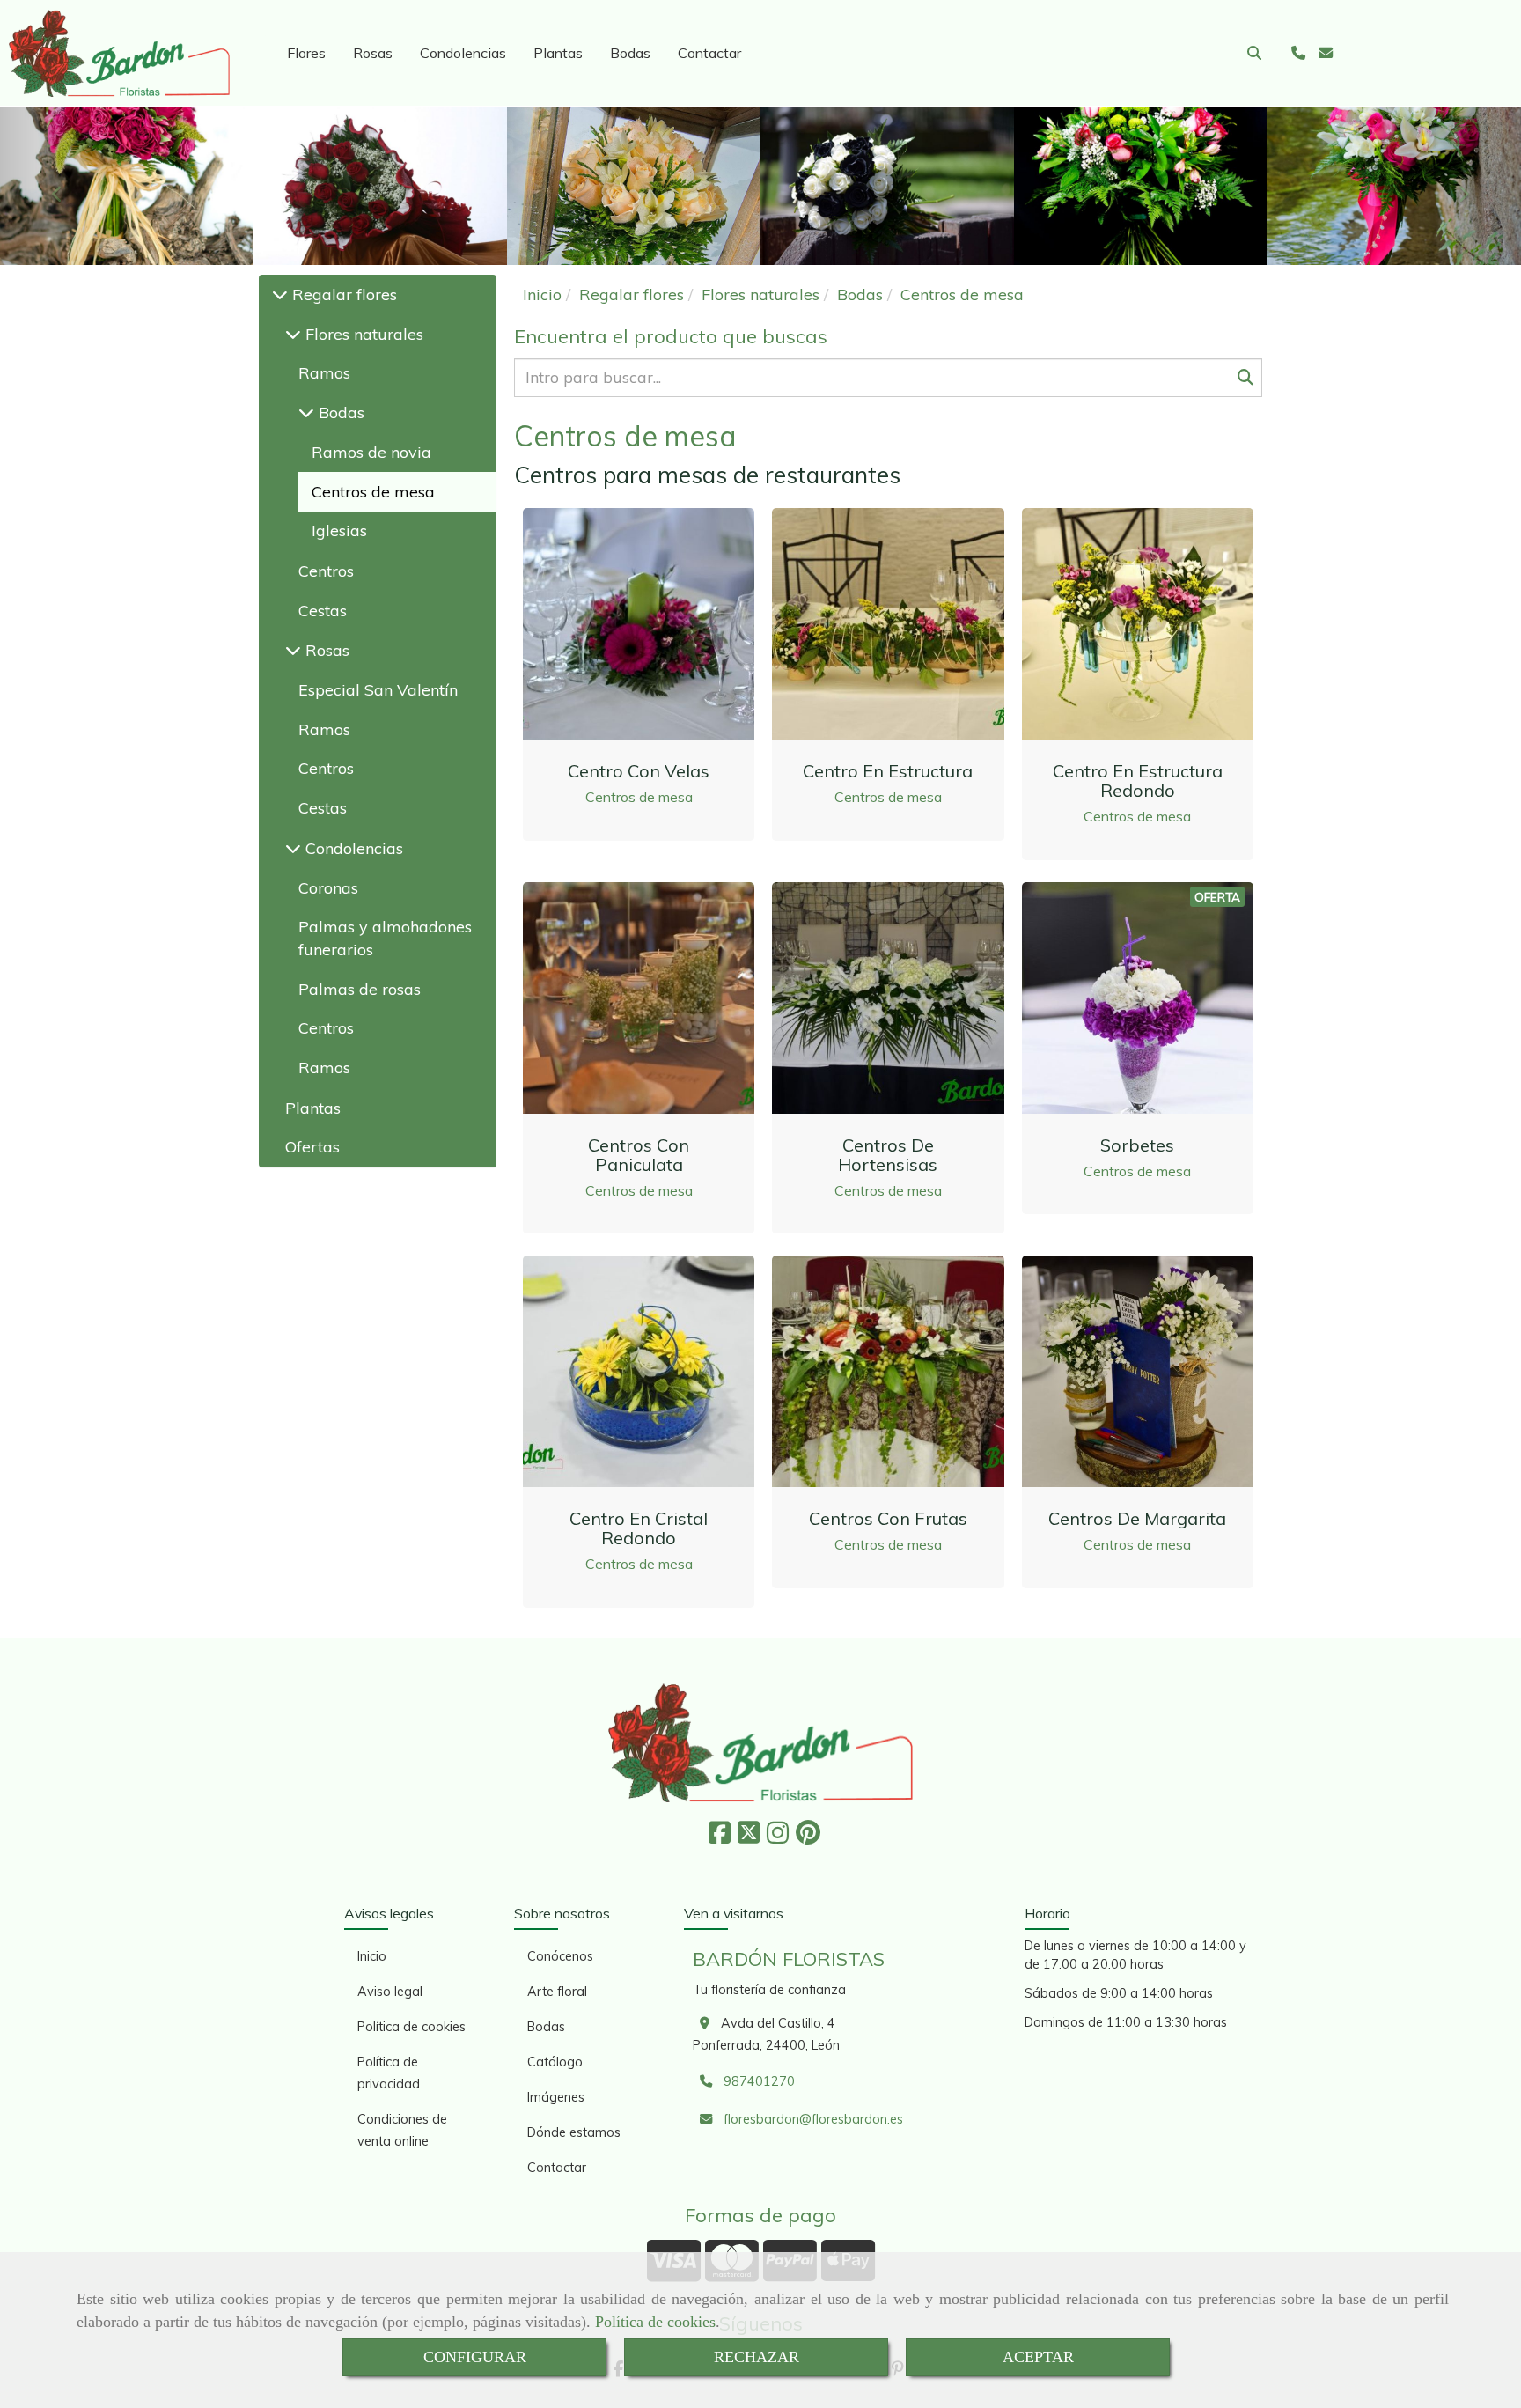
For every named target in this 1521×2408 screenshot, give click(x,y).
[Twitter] (749, 1837)
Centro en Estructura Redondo (1138, 781)
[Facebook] (720, 1837)
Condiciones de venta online (402, 2130)
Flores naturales (362, 334)
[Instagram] (778, 1837)
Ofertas (312, 1147)
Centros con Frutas (888, 1518)
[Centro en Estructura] (888, 624)
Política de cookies (655, 2322)
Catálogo (555, 2062)
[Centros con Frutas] (888, 1372)
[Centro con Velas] (639, 624)
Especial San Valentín (378, 690)
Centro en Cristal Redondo (639, 1528)
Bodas (630, 53)
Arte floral (557, 1992)
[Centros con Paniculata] (639, 998)
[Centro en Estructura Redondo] (1137, 624)
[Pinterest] (808, 1837)
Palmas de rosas (360, 989)
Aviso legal (390, 1992)
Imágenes (556, 2097)
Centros (326, 571)
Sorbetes (1137, 1145)
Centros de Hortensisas (888, 1155)
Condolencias (463, 53)
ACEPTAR (1038, 2357)
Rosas (373, 53)
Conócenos (560, 1956)
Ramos (324, 373)
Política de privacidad (389, 2073)
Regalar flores (342, 295)
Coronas (328, 888)
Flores (306, 53)
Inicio (372, 1956)
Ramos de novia (371, 452)
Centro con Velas (639, 771)
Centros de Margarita (1137, 1518)
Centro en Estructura (888, 771)
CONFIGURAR (475, 2357)
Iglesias (339, 530)
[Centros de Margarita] (1137, 1372)
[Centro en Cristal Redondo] (639, 1372)
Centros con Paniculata (639, 1155)
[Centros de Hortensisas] (888, 998)
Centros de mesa (639, 797)
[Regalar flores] (280, 295)
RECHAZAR (757, 2357)
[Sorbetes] (1137, 998)
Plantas (558, 53)
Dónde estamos (574, 2132)
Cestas (323, 611)
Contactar (709, 53)
